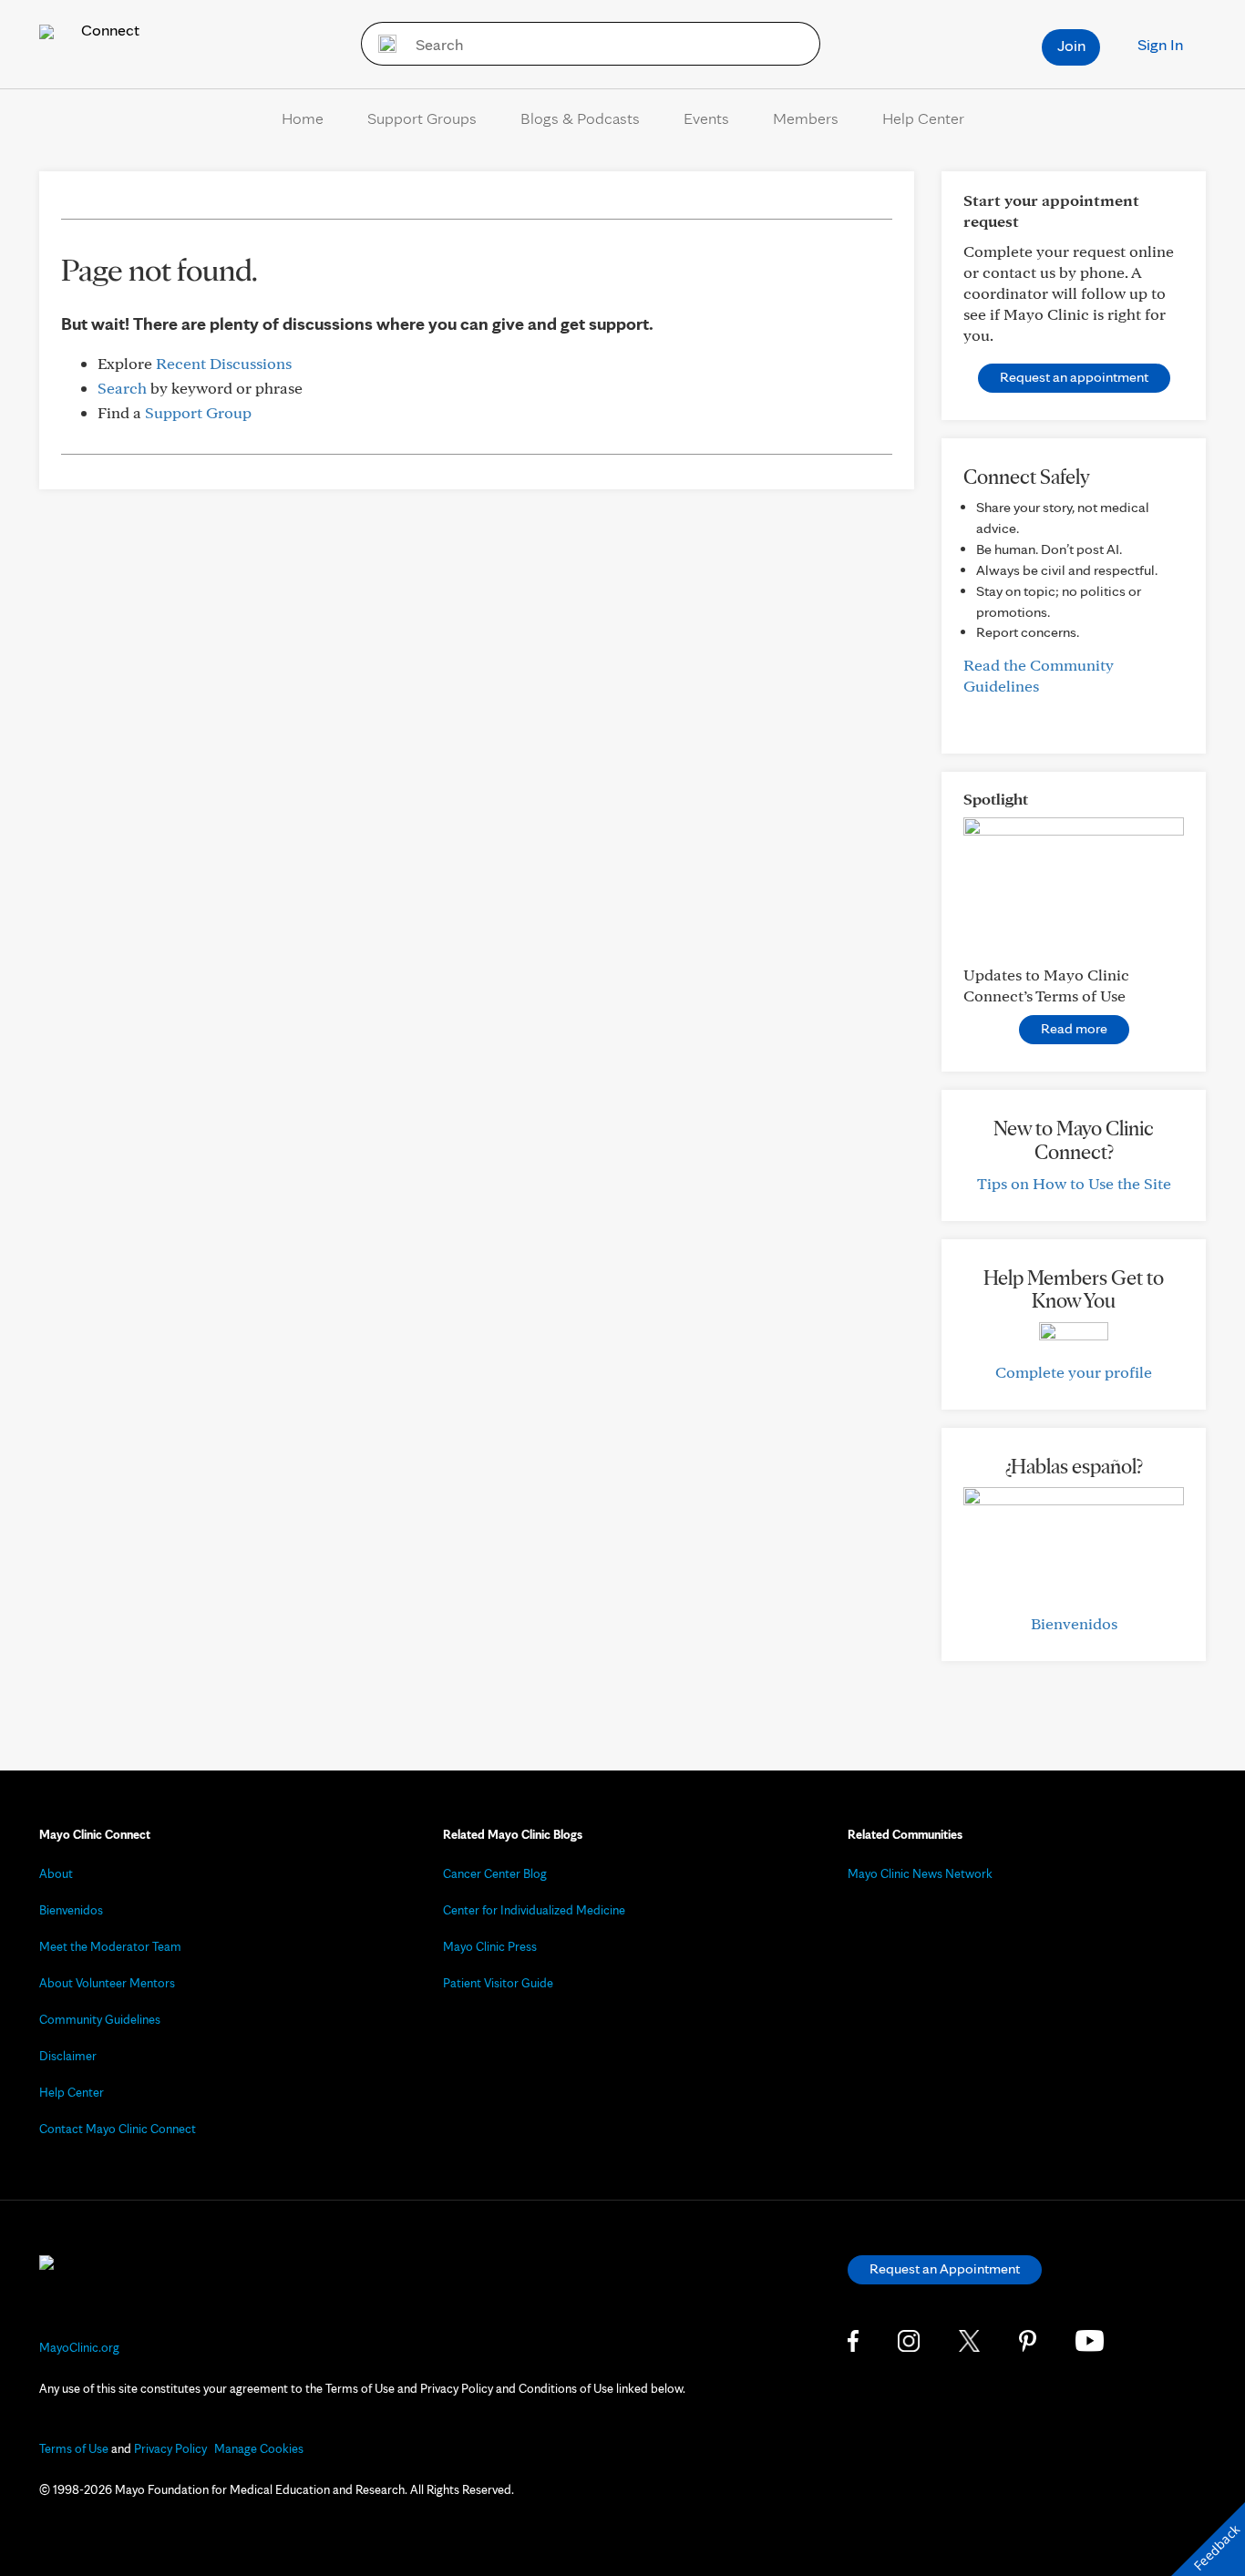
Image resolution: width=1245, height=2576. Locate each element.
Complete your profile (1074, 1372)
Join (1071, 45)
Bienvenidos (1074, 1623)
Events (706, 118)
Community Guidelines (100, 2019)
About (56, 1873)
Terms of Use (74, 2448)
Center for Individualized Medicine (534, 1910)
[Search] (381, 44)
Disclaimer (68, 2056)
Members (806, 118)
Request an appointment (1074, 377)
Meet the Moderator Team (110, 1946)
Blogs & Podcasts (580, 118)
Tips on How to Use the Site (1074, 1183)
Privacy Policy (170, 2448)
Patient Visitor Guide (498, 1983)
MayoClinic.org (79, 2347)
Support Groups (422, 118)
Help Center (923, 118)
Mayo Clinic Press (490, 1946)
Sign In (1160, 44)
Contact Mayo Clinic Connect (118, 2129)
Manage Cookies (259, 2448)
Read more (1074, 1028)
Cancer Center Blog (495, 1873)
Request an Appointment (945, 2268)
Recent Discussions (224, 363)
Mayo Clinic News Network (920, 1873)
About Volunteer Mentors (107, 1983)
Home (303, 118)
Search (122, 388)
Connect (108, 30)
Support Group (198, 412)
